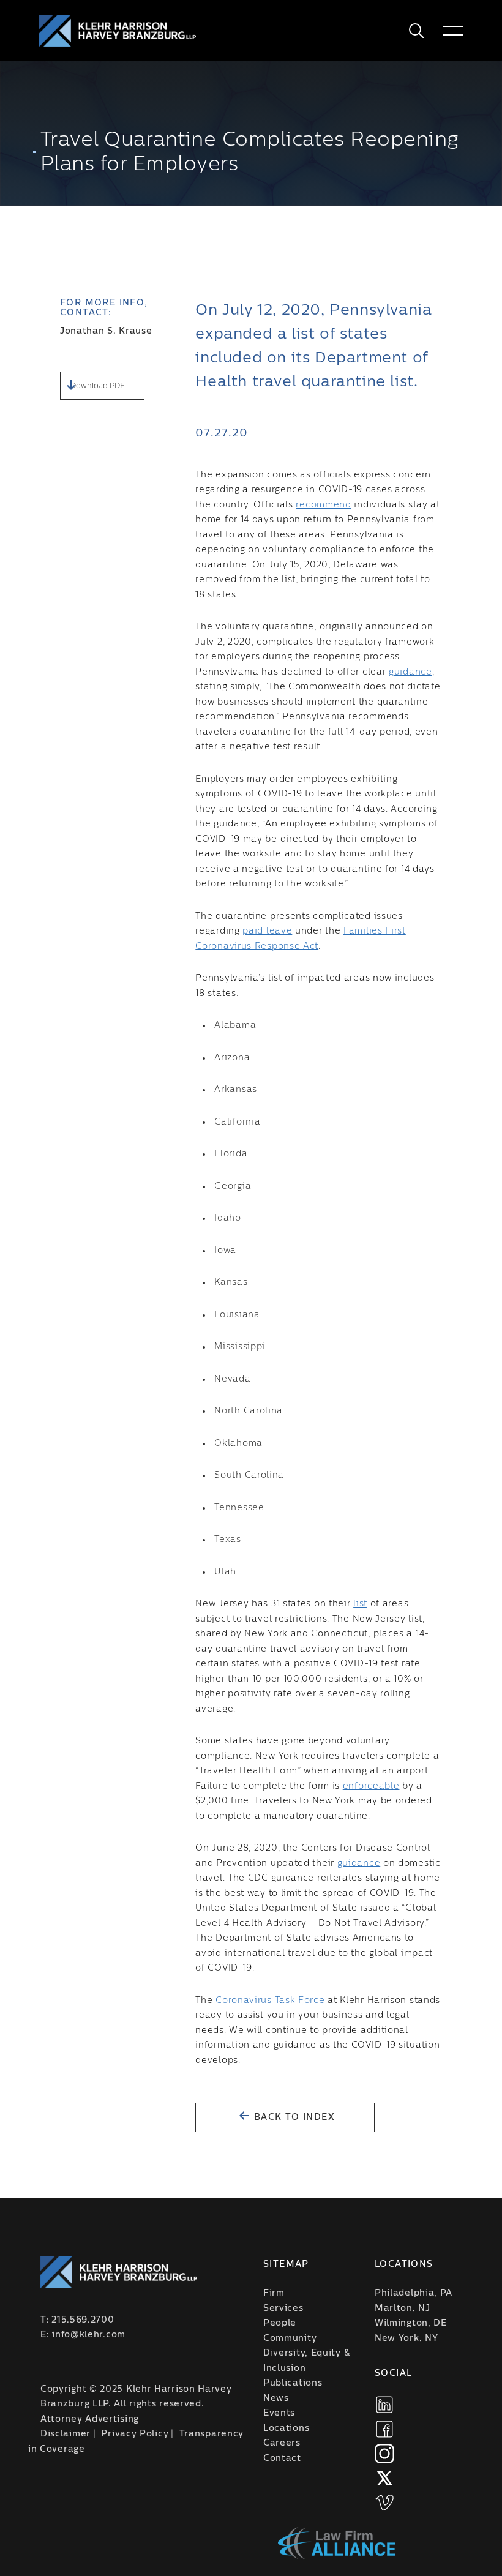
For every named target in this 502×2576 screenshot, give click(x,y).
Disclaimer (66, 2434)
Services (283, 2308)
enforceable (371, 1786)
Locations (286, 2428)
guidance (410, 672)
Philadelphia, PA (414, 2293)
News (276, 2398)
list (360, 1604)
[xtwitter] (384, 2478)
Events (279, 2413)
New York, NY (406, 2338)
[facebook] (384, 2429)
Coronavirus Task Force (270, 2001)
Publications (293, 2383)
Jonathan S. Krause (106, 331)
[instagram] (384, 2454)
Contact (282, 2458)
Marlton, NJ (403, 2308)
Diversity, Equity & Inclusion (306, 2361)
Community (290, 2338)
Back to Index (293, 2117)
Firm (274, 2293)
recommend (323, 505)
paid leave (267, 931)
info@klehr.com (89, 2335)
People (280, 2323)
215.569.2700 (83, 2320)
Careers (282, 2443)
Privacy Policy (135, 2434)
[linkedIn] (384, 2405)
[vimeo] (384, 2503)
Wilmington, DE (411, 2323)
